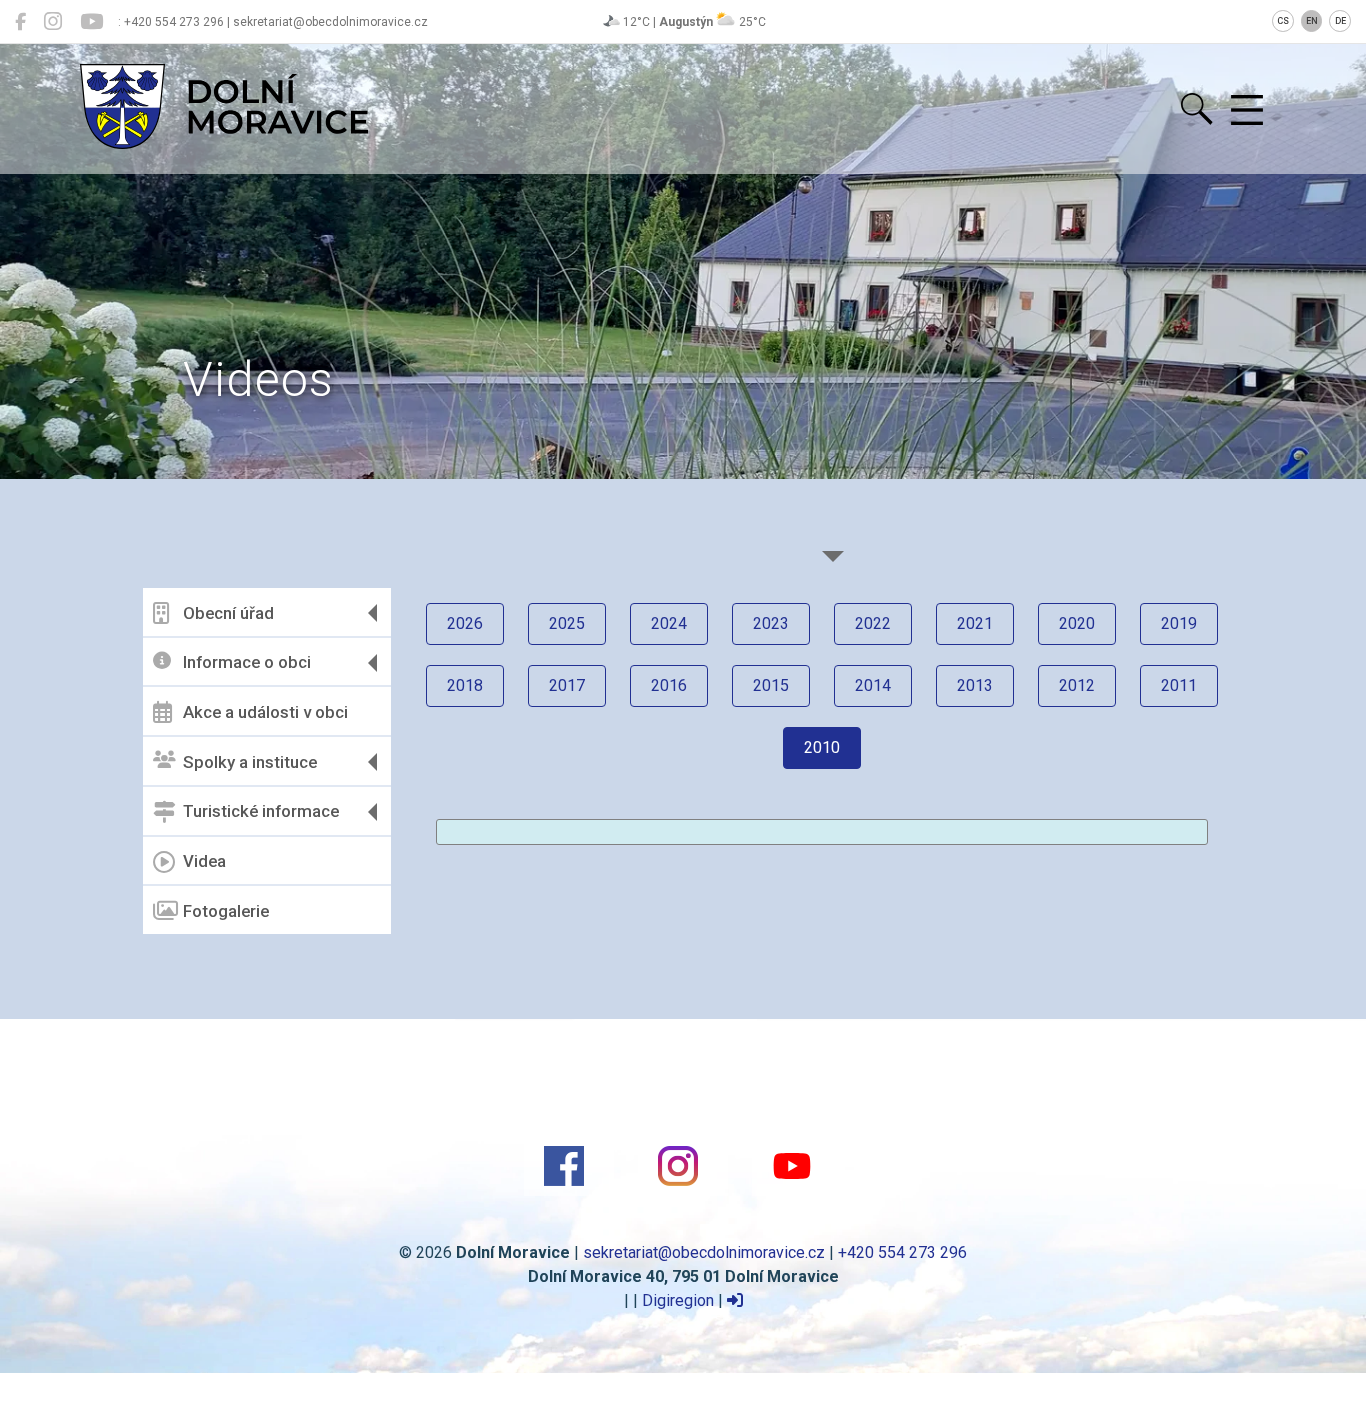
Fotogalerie (226, 911)
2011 (1179, 685)
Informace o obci (247, 662)
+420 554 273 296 (902, 1252)
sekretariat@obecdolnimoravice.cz (704, 1252)
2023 (771, 623)
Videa (204, 861)
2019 (1179, 623)
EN (1312, 21)
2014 (873, 685)
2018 (465, 685)
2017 (567, 685)
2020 (1077, 623)
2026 (465, 623)
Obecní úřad (228, 613)
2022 (873, 623)
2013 (975, 685)
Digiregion (678, 1300)
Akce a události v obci (265, 712)
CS (1283, 21)
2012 (1077, 685)
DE (1340, 21)
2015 (771, 685)
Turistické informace (261, 811)
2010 (822, 747)
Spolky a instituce (250, 762)
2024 (669, 623)
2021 (975, 623)
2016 (669, 685)
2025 (567, 623)
